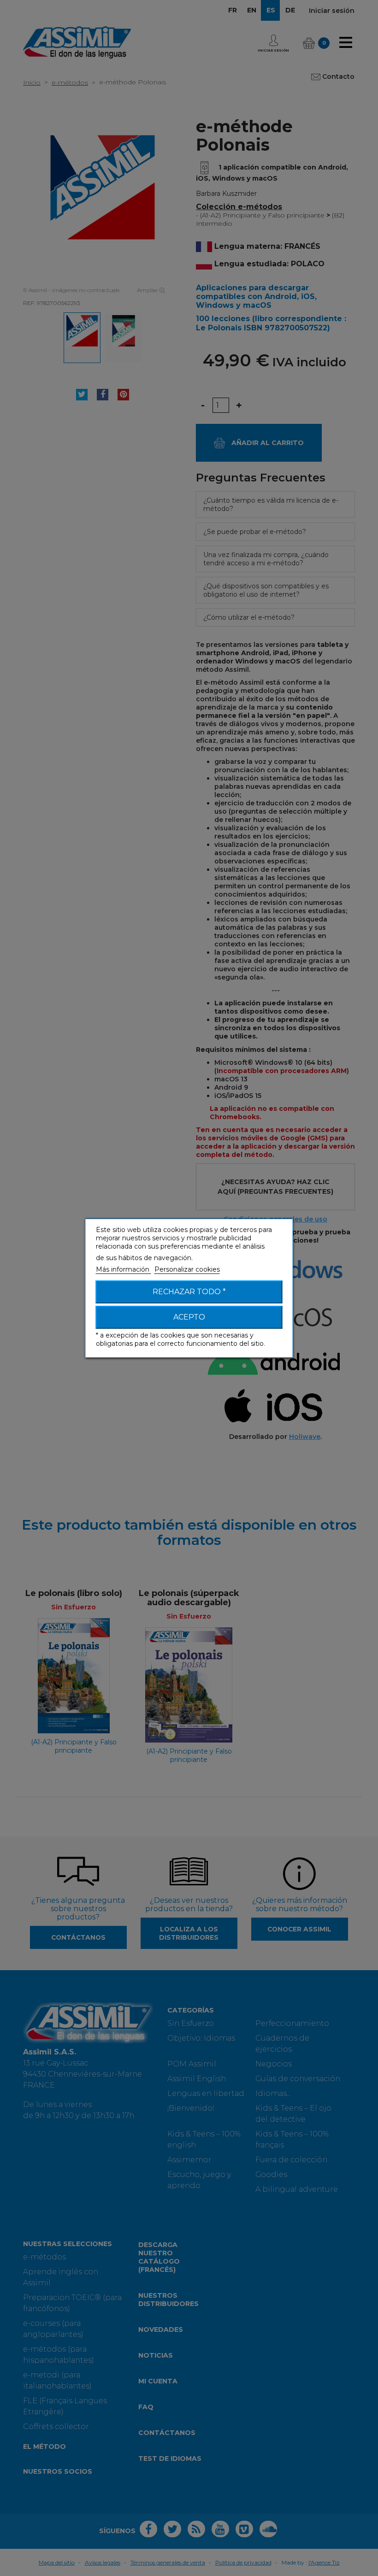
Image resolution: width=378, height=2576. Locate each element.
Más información (124, 1269)
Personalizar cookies (187, 1269)
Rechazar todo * (189, 1292)
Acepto (189, 1317)
